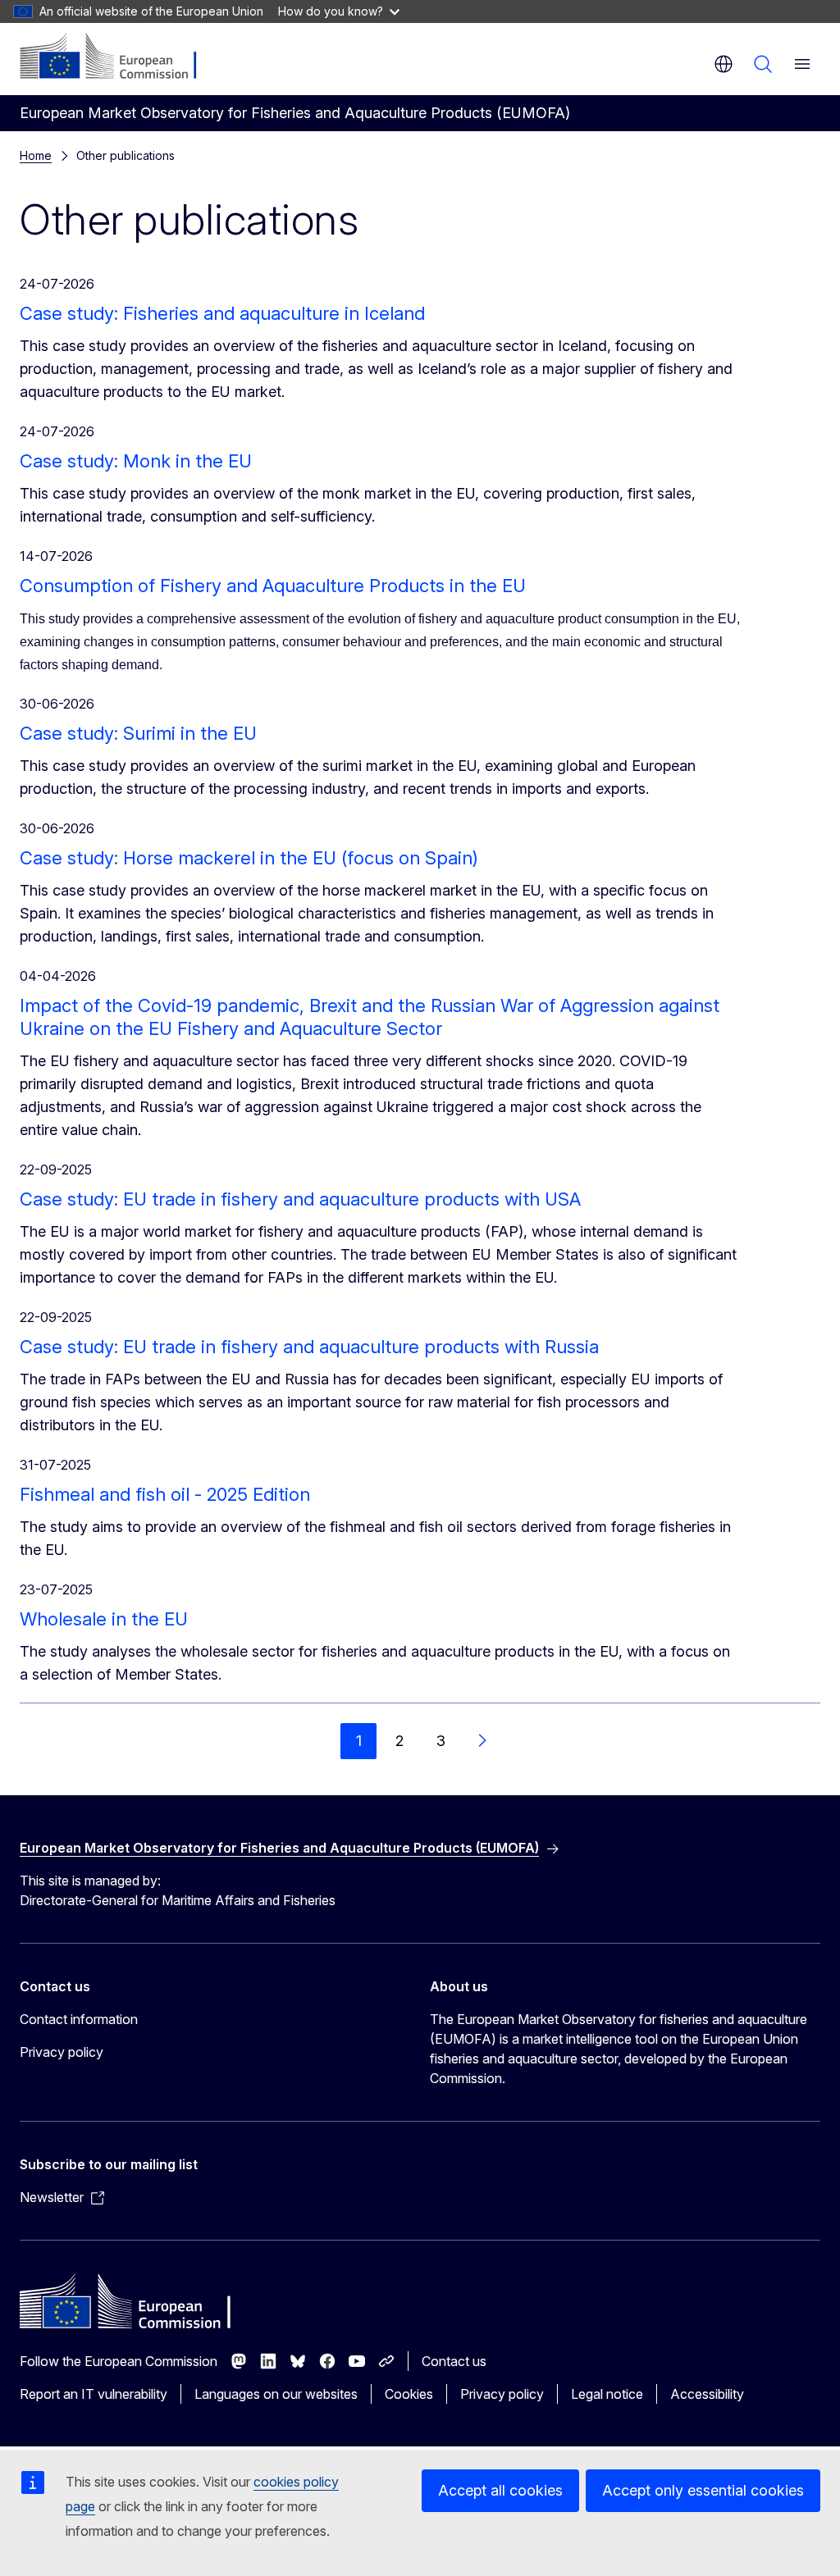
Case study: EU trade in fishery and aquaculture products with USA (300, 1199)
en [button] (724, 64)
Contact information (79, 2019)
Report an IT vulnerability (94, 2394)
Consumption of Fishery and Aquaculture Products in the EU (273, 586)
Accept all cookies (500, 2490)
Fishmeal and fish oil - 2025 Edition (165, 1494)
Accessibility (707, 2394)
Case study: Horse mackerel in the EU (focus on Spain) (249, 858)
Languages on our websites (276, 2394)
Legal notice (607, 2394)
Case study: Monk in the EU (136, 461)
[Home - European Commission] (119, 57)
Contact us (454, 2361)
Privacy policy (62, 2052)
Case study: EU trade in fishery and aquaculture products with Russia (309, 1347)
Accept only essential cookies (703, 2490)
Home (36, 155)
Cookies (409, 2394)
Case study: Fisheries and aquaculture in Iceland (222, 313)
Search (763, 64)
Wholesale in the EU (104, 1619)
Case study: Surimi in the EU (138, 733)
